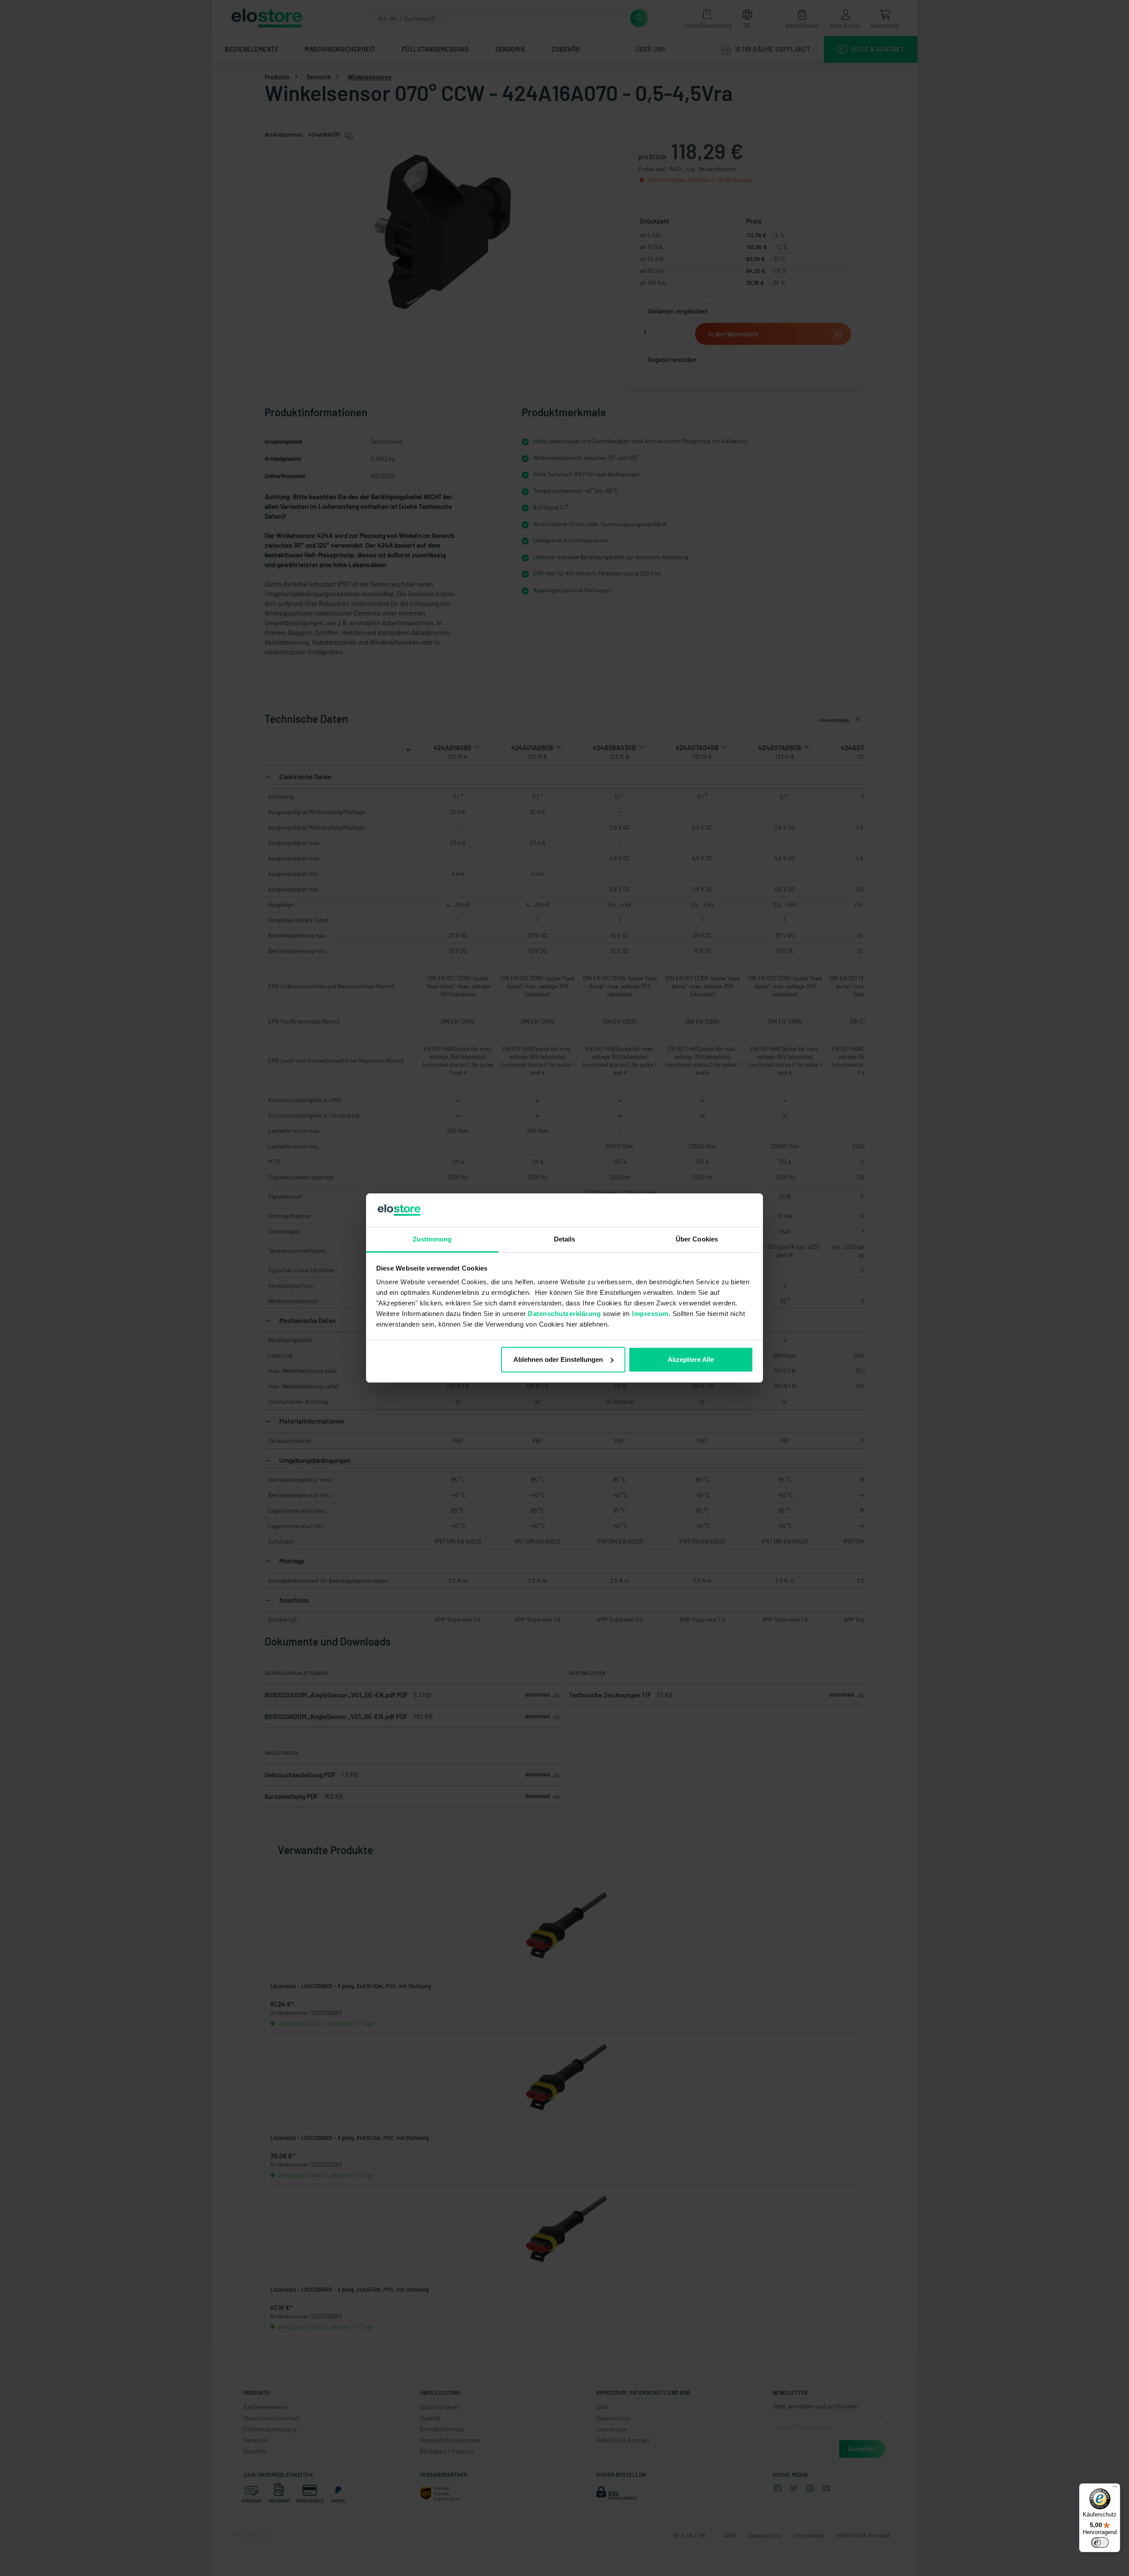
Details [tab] (565, 1239)
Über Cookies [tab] (697, 1239)
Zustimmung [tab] (432, 1239)
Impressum (650, 1314)
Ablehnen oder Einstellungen (558, 1359)
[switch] (1100, 2542)
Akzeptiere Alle (691, 1359)
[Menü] (1115, 2489)
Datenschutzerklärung (564, 1314)
